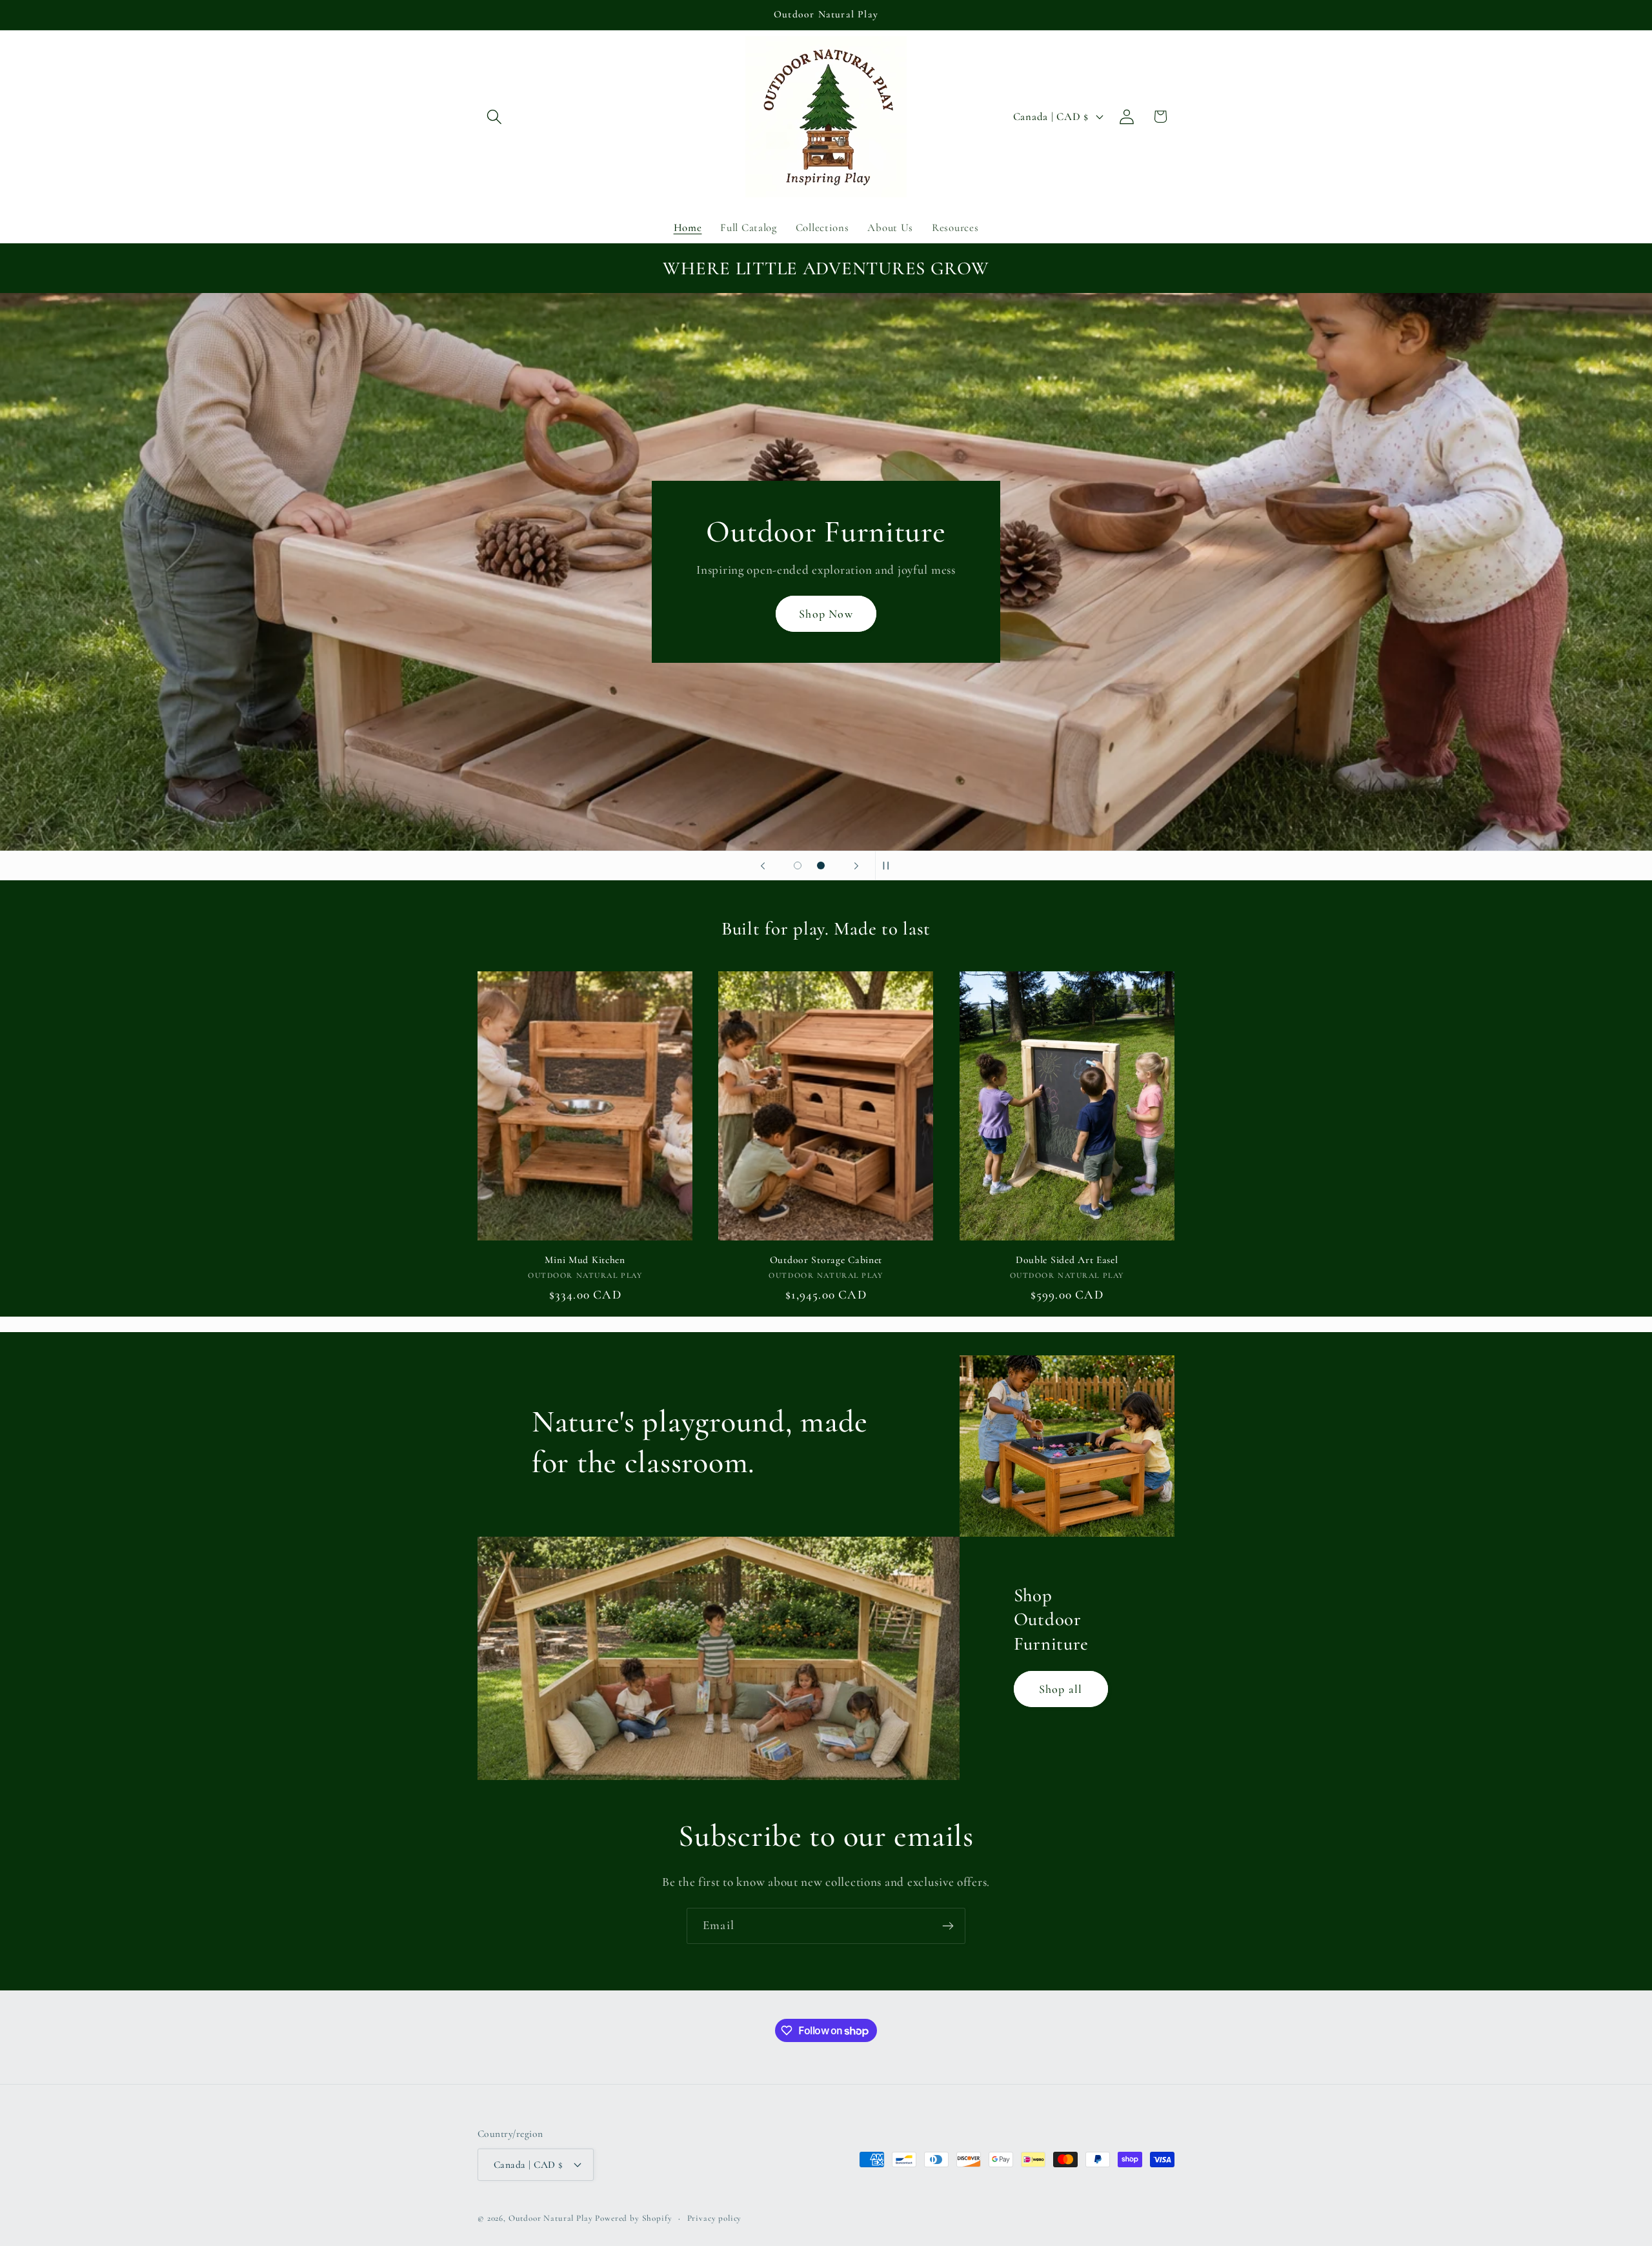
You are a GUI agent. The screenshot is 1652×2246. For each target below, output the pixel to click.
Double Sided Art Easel (1067, 1260)
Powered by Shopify (633, 2218)
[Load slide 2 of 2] (821, 865)
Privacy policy (715, 2218)
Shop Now (826, 614)
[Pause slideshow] (889, 865)
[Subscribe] (948, 1926)
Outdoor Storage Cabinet (826, 1260)
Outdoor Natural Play (551, 2218)
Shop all (1061, 1689)
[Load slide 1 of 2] (798, 865)
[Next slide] (856, 865)
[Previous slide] (763, 865)
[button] (495, 116)
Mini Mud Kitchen (585, 1260)
